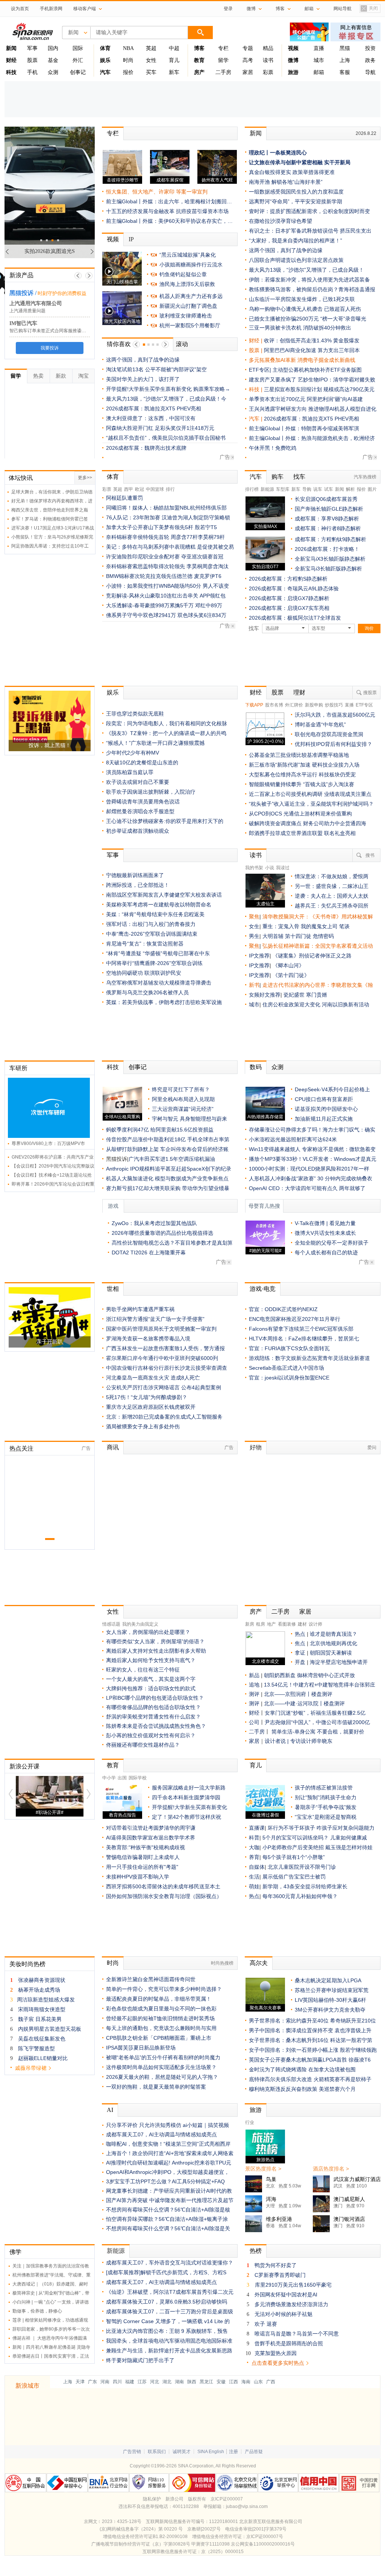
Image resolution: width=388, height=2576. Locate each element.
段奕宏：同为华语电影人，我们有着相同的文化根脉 (167, 723)
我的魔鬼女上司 (320, 926)
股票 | (256, 350)
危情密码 (323, 936)
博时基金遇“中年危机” (320, 725)
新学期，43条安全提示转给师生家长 (305, 1886)
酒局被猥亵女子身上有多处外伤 (143, 1426)
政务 (370, 60)
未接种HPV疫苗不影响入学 (138, 1877)
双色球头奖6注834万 (202, 615)
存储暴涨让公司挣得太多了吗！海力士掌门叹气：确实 (312, 1130)
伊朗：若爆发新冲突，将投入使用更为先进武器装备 (309, 280)
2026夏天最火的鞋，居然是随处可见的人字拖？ (162, 2077)
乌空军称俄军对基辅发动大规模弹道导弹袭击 (159, 983)
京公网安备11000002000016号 (263, 2544)
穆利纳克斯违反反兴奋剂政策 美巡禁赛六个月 (302, 2089)
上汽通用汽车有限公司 (36, 303)
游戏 (113, 1206)
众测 (53, 72)
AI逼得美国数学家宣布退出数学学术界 (151, 1838)
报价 (128, 72)
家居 (248, 72)
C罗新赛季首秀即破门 (280, 2275)
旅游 (256, 2110)
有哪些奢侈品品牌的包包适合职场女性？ (153, 1707)
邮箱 (319, 72)
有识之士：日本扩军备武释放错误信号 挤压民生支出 (310, 231)
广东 (92, 2382)
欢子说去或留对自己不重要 (138, 782)
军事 (32, 48)
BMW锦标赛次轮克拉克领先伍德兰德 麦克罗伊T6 (164, 576)
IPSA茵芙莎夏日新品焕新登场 (141, 2048)
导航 (370, 72)
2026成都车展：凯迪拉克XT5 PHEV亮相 (154, 408)
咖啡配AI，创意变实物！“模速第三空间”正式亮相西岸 (168, 2144)
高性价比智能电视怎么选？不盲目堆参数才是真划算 (172, 1243)
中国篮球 (155, 489)
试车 (329, 489)
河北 (155, 2382)
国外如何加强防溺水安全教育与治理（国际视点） (164, 1896)
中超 (174, 48)
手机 (32, 72)
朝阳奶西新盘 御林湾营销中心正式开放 (309, 1675)
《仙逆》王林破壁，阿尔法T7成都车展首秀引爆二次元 (170, 2292)
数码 (256, 1067)
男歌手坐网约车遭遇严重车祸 (140, 1309)
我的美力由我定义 (140, 1624)
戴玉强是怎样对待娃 (349, 1847)
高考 (248, 60)
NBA (128, 48)
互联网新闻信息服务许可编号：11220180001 (192, 2522)
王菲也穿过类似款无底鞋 (135, 714)
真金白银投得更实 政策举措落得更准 (292, 172)
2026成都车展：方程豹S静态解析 (288, 579)
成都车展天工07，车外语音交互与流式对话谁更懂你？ (170, 2263)
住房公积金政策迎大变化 (292, 1004)
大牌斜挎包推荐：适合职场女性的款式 (151, 1688)
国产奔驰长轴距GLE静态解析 (329, 509)
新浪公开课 (24, 1766)
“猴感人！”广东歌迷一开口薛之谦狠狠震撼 (155, 743)
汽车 (254, 419)
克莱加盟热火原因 (276, 2353)
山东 (258, 2382)
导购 (307, 489)
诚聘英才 (182, 2452)
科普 (254, 1838)
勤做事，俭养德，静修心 (37, 2311)
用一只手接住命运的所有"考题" (142, 1867)
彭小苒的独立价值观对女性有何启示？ (151, 1735)
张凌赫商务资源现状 (42, 1980)
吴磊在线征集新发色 (42, 2039)
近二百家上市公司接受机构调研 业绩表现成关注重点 (310, 794)
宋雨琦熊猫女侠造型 (42, 2009)
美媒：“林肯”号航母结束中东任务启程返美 (155, 914)
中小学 (109, 1778)
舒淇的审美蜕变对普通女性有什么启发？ (153, 1717)
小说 (270, 868)
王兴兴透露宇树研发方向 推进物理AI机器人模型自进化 (313, 409)
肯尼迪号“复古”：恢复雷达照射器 (145, 944)
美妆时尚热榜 (27, 1964)
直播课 (257, 1828)
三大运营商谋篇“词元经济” (183, 1109)
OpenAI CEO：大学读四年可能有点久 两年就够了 (307, 1188)
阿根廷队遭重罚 (124, 498)
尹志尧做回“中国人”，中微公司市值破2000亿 (317, 1722)
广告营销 (132, 2452)
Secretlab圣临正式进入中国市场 (286, 1368)
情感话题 (111, 1624)
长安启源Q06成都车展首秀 (326, 499)
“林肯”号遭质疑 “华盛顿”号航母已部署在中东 (158, 953)
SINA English (211, 2452)
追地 (254, 1685)
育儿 (174, 60)
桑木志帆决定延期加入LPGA (328, 1980)
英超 (151, 48)
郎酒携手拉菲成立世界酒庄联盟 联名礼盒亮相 (302, 833)
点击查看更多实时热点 (278, 2363)
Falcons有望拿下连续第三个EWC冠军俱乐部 (301, 1329)
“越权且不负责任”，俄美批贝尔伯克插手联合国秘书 (166, 438)
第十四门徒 (299, 936)
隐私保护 (152, 2499)
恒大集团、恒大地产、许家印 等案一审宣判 (157, 192)
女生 (254, 926)
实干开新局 (337, 162)
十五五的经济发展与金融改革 (140, 211)
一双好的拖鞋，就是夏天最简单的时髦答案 (156, 2087)
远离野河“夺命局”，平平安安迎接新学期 (296, 201)
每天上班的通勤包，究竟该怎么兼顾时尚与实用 (161, 2028)
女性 (151, 60)
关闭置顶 (369, 9)
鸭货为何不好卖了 (276, 2265)
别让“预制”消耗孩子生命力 (326, 1797)
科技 (113, 1067)
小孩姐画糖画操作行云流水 (191, 265)
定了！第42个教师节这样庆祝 (186, 1817)
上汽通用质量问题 (27, 311)
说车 (318, 489)
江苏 (142, 2382)
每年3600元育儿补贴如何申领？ (300, 1896)
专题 (248, 48)
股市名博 (274, 705)
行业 (250, 2122)
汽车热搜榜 (365, 477)
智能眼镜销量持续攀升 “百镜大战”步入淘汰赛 (302, 784)
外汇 (78, 60)
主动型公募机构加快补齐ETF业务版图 (317, 370)
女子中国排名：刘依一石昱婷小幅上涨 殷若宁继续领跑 (313, 2050)
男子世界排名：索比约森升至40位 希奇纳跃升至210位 (312, 2021)
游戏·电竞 (263, 1289)
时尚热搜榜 (222, 1963)
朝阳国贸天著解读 (331, 1653)
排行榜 (252, 489)
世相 (113, 1289)
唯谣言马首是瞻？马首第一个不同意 (297, 2334)
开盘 (300, 1662)
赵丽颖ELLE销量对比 (43, 2058)
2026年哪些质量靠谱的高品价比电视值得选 (162, 1233)
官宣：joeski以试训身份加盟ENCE (289, 1378)
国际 (78, 48)
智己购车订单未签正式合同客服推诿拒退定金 (55, 331)
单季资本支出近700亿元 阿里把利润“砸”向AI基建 (306, 399)
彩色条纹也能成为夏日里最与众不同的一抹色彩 (161, 2009)
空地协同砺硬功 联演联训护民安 (144, 973)
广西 (271, 2382)
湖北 (167, 2382)
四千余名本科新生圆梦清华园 (186, 1797)
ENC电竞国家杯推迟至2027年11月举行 (295, 1319)
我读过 (283, 868)
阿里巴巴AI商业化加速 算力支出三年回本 (312, 350)
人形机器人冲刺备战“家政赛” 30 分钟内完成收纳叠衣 (311, 1178)
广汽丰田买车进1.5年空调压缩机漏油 (172, 1159)
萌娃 (254, 1886)
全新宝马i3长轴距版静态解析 (328, 569)
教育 (113, 1765)
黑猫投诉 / (23, 293)
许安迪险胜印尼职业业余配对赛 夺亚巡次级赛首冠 (165, 557)
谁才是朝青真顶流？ (333, 1634)
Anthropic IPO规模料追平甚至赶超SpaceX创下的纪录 (169, 1169)
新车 (174, 72)
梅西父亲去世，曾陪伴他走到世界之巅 (50, 510)
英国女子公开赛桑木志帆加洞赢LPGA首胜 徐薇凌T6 (310, 2060)
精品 (268, 48)
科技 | (256, 389)
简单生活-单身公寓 (294, 1732)
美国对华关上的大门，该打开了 (143, 379)
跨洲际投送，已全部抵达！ (138, 885)
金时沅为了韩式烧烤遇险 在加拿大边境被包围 (302, 2069)
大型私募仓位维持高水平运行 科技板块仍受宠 (302, 774)
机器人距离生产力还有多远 (191, 296)
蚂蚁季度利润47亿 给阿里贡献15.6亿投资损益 (160, 1130)
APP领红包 (213, 596)
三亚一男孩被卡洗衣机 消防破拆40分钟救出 (300, 328)
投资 (370, 48)
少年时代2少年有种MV (133, 753)
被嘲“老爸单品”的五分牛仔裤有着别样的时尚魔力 (163, 2057)
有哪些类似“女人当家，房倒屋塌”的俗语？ (155, 1641)
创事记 (78, 72)
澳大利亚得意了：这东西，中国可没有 (151, 418)
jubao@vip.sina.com (247, 2506)
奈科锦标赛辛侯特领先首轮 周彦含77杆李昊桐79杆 (165, 537)
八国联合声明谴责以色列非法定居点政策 (296, 260)
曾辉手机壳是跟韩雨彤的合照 (289, 2343)
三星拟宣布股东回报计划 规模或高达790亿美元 (319, 389)
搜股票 (370, 693)
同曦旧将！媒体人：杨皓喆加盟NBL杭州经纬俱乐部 (166, 508)
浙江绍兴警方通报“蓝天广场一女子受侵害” (155, 1319)
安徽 (221, 2382)
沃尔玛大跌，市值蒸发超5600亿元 (335, 715)
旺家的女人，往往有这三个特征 (143, 1670)
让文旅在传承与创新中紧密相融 (286, 162)
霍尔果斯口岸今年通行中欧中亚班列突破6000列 (162, 1358)
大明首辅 (273, 936)
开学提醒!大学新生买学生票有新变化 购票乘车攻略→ (168, 389)
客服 (345, 72)
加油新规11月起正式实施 (324, 1119)
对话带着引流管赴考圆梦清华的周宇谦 (151, 1828)
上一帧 (78, 276)
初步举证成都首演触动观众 (138, 831)
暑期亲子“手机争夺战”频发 (326, 1807)
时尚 (128, 60)
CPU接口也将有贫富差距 (324, 1099)
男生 (254, 936)
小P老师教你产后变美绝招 (293, 1847)
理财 (299, 692)
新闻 (256, 133)
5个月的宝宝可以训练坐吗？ (296, 1838)
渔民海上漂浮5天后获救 (187, 284)
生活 (254, 1877)
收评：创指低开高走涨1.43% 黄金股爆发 (312, 340)
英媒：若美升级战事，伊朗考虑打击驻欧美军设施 (164, 1002)
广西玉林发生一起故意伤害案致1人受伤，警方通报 (165, 1348)
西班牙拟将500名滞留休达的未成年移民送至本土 (163, 1886)
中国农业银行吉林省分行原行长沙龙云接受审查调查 (167, 1368)
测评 (254, 1694)
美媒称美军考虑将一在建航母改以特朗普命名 (159, 905)
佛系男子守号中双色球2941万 (141, 615)
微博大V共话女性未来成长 (325, 1233)
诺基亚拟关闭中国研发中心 (326, 1109)
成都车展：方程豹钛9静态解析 (330, 539)
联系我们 (157, 2452)
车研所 (18, 1068)
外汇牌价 (294, 705)
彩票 (268, 72)
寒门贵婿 (317, 995)
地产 (271, 1624)
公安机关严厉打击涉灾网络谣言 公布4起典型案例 (164, 1387)
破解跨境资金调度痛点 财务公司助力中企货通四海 (308, 823)
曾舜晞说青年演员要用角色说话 (143, 802)
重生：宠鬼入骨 (281, 926)
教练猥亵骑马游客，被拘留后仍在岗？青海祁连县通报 (312, 289)
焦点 (300, 1643)
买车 (151, 72)
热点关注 (21, 1448)
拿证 (300, 1653)
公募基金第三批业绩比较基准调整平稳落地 (299, 755)
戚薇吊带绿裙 (31, 2068)
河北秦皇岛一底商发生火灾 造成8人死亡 (153, 1378)
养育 (254, 1857)
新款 (61, 376)
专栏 (223, 48)
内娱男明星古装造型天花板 (50, 2029)
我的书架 (254, 868)
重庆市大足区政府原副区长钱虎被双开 (151, 1407)
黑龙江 (206, 2382)
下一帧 (89, 276)
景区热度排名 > (263, 2169)
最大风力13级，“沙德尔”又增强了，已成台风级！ (306, 270)
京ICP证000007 (227, 2499)
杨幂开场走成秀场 (39, 1990)
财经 (256, 692)
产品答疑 (254, 2452)
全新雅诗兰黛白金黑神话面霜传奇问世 (151, 1979)
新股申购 (314, 705)
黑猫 (345, 48)
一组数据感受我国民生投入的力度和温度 (296, 192)
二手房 (223, 72)
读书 (268, 60)
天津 (80, 2382)
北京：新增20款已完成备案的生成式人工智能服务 (164, 1417)
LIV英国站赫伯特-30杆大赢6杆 (330, 2000)
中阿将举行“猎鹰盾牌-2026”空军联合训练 (154, 963)
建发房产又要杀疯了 (273, 380)
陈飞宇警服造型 (36, 2048)
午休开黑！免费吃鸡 (273, 448)
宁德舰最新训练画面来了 (135, 875)
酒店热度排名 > (331, 2169)
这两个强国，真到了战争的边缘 (143, 360)
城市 (319, 60)
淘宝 (83, 376)
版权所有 (197, 2499)
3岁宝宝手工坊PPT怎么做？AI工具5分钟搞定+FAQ (165, 2181)
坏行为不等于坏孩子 (291, 1828)
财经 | (256, 340)
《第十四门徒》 (291, 975)
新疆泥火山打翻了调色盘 (188, 306)
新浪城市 (27, 2386)
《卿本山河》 (288, 965)
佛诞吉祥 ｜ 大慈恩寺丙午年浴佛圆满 (50, 2338)
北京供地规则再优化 (333, 1643)
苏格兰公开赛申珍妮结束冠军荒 (332, 1990)
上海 (345, 60)
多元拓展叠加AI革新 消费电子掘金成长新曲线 (302, 360)
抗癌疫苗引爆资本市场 (202, 211)
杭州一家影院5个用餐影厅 (190, 325)
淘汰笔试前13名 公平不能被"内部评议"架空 (156, 369)
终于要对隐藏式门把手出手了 (140, 2360)
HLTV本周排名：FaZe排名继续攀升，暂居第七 (304, 1339)
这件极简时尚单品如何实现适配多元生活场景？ (161, 2067)
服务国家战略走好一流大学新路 (189, 1788)
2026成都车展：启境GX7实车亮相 (289, 608)
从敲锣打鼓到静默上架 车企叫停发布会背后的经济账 (167, 1149)
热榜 (256, 2251)
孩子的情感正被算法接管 (324, 1788)
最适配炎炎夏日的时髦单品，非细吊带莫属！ (159, 1999)
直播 (319, 48)
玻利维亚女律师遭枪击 (186, 316)
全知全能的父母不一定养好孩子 (332, 1243)
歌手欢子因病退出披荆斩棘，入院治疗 (151, 792)
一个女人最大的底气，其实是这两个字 (151, 1679)
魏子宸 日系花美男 (40, 2019)
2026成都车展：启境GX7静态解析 (289, 598)
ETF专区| (261, 370)
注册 (233, 2452)
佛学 (15, 2252)
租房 (261, 1624)
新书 (254, 985)
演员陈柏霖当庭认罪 (130, 772)
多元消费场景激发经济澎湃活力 (291, 2304)
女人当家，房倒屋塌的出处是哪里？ (148, 1632)
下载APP (254, 705)
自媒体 (257, 1867)
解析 (350, 489)
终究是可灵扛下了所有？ (181, 1089)
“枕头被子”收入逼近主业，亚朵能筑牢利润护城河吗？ (311, 804)
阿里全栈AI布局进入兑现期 (183, 1099)
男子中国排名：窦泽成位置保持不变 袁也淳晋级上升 (310, 2030)
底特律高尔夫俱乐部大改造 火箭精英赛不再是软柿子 (310, 2079)
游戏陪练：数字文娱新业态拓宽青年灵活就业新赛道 (309, 1358)
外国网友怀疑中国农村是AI (286, 2295)
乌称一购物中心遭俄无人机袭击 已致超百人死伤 (305, 309)
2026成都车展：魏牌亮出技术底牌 (146, 448)
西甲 (129, 489)
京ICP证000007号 (265, 2537)
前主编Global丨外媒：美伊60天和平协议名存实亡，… (169, 221)
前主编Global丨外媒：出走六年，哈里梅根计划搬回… (169, 201)
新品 (254, 1675)
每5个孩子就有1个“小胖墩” (294, 1857)
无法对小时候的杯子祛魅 (283, 2314)
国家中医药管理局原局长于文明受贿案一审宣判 (161, 1329)
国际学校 (138, 1778)
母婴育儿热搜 (264, 1206)
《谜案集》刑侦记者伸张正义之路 (312, 956)
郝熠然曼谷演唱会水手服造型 (140, 811)
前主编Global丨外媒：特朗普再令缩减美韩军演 (304, 428)
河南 (105, 2382)
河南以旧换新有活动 (346, 1004)
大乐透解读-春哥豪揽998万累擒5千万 (150, 605)
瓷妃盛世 (294, 995)
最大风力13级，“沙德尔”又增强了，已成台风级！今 (166, 399)
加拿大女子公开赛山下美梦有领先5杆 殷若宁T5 (161, 527)
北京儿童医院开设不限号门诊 (302, 1867)
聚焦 (254, 917)
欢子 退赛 (266, 2324)
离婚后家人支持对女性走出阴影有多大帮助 (156, 1651)
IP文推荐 (259, 956)
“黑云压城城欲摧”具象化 (188, 255)
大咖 (254, 1847)
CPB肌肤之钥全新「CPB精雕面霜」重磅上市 (159, 2038)
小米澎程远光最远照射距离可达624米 (293, 1139)
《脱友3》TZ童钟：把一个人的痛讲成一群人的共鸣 (166, 733)
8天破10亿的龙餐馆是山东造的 (142, 762)
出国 (122, 1778)
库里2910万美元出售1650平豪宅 (293, 2285)
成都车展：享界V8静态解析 (327, 519)
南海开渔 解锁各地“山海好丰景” (286, 182)
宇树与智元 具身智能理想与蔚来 (189, 1119)
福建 (130, 2382)
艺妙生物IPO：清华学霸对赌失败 (336, 380)
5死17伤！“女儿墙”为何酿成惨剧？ (147, 1397)
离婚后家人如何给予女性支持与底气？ (151, 1660)
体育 (113, 477)
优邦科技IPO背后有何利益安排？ (333, 744)
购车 (277, 477)
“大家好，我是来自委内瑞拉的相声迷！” (296, 241)
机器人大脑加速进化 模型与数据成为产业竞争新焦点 (167, 1178)
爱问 (372, 1448)
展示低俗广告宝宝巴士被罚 (294, 1877)
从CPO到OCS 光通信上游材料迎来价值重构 (300, 814)
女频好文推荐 (265, 995)
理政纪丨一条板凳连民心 (278, 153)
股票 (32, 60)
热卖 (38, 376)
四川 (117, 2382)
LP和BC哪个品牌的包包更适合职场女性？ (155, 1698)
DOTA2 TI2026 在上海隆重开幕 (149, 1252)
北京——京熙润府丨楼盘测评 (298, 1694)
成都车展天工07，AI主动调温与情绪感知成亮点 (161, 2134)
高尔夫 (259, 1963)
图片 (372, 489)
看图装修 (287, 1624)
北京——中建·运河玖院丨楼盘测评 (304, 1703)
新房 (250, 1624)
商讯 (113, 1447)
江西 (233, 2382)
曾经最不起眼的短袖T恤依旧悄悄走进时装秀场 (160, 2018)
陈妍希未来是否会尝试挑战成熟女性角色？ (156, 1726)
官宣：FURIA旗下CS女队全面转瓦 (289, 1348)
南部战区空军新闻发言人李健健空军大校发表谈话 (164, 895)
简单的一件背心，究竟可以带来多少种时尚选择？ (164, 1989)
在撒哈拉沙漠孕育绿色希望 (280, 221)
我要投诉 (50, 348)
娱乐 (113, 692)
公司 (254, 1722)
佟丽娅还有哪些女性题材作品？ (143, 1745)
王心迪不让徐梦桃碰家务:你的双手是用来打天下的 (165, 821)
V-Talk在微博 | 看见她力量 (325, 1223)
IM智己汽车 (23, 323)
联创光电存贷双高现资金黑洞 (329, 734)
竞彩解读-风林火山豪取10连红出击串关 (152, 596)
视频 (113, 239)
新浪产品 (21, 275)
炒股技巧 (334, 705)
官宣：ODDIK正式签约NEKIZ (283, 1309)
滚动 (182, 344)
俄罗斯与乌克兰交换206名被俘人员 (147, 992)
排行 (170, 489)
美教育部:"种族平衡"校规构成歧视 (145, 1847)
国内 (53, 48)
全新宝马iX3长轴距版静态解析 (330, 559)
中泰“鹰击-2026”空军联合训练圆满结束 (152, 934)
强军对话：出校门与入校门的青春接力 (151, 924)
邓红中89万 (209, 605)
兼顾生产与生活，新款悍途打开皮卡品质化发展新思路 (169, 2351)
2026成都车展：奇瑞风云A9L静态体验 (294, 588)
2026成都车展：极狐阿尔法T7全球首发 (295, 618)
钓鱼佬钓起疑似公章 (183, 274)
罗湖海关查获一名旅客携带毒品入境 (148, 1339)
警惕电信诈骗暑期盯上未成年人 (143, 1857)
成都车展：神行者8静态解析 (328, 528)
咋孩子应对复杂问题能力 (346, 1828)
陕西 (192, 2382)
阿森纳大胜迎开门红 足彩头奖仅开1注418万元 (160, 428)
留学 (223, 60)
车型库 (283, 489)
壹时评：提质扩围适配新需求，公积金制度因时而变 (309, 211)
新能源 (267, 489)
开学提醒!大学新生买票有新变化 (189, 1807)
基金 (53, 60)
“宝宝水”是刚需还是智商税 (326, 1817)
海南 (246, 2382)
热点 (300, 1634)
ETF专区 (364, 705)
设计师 (315, 1624)
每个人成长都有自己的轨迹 (326, 1252)
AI (110, 2110)
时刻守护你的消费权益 (62, 293)
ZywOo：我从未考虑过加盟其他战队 (154, 1223)
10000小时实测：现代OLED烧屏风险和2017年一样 (309, 1169)
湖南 (179, 2382)
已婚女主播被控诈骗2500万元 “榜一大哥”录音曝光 (308, 319)
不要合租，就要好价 (341, 1732)
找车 (299, 477)
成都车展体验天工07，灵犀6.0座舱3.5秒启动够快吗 (167, 2302)
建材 (302, 1624)
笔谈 (344, 926)
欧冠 (139, 489)
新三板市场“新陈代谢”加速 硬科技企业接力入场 (304, 765)
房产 (256, 1612)
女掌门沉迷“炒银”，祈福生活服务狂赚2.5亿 (315, 1713)
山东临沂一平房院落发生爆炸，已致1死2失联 (302, 299)
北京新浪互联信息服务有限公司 (271, 2522)
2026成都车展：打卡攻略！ (327, 549)
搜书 (370, 855)
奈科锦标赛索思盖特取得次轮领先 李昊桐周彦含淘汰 (167, 566)
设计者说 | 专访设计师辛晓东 (299, 1741)
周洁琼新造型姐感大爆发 (46, 2000)
